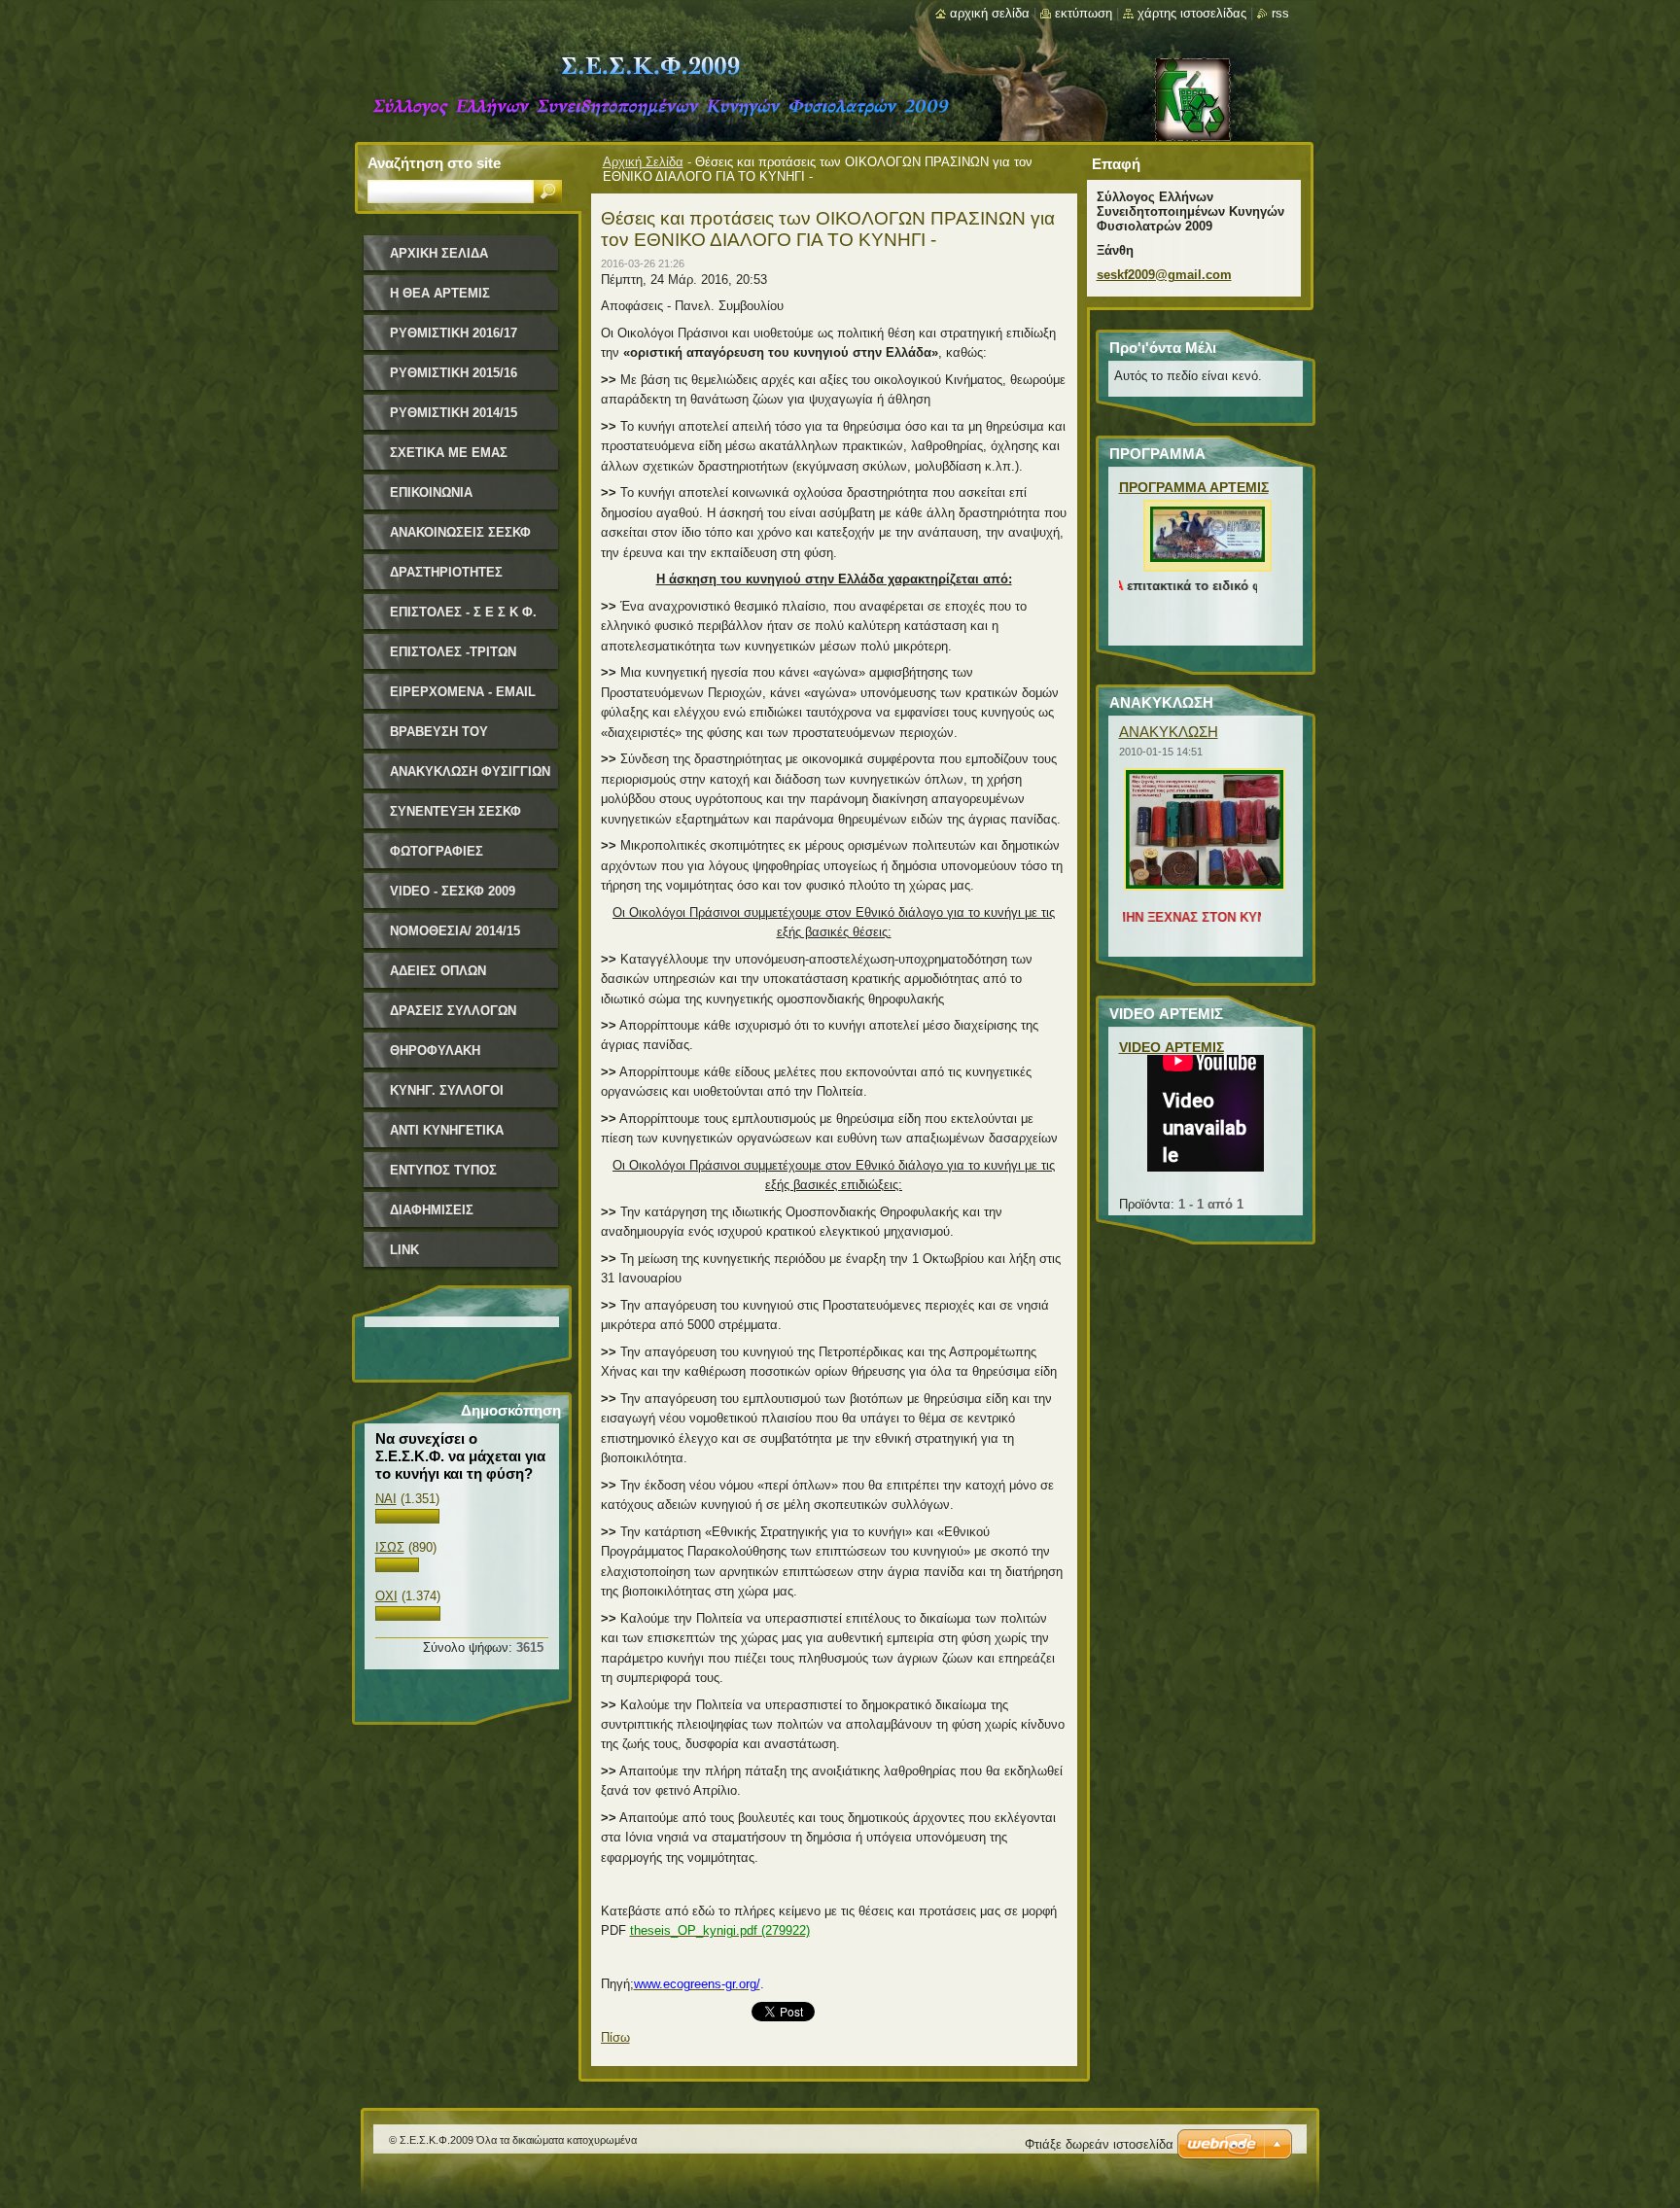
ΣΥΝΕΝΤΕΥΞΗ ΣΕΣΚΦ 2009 (455, 818)
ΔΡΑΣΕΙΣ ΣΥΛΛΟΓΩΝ (453, 1011)
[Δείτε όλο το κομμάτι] (1207, 562)
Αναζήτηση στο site (434, 163)
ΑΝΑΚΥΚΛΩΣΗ (1169, 732)
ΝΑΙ (386, 1499)
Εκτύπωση (1084, 13)
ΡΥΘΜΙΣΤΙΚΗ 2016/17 (454, 333)
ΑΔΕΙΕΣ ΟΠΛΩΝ (438, 971)
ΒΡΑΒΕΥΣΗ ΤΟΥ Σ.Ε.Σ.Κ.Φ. (439, 738)
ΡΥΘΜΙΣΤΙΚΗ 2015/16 (454, 373)
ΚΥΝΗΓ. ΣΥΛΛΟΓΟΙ (447, 1090)
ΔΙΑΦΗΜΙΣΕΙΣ (432, 1210)
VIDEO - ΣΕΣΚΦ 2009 (453, 891)
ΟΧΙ (386, 1596)
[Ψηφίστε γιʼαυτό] (407, 1519)
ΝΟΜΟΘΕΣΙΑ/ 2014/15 (455, 931)
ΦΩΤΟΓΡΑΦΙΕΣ (437, 851)
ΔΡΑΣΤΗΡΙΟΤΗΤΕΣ (446, 572)
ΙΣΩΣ (390, 1547)
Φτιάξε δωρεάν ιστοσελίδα (1099, 2144)
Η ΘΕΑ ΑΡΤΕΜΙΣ (440, 293)
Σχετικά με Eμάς (449, 453)
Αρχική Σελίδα (643, 162)
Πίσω (615, 2037)
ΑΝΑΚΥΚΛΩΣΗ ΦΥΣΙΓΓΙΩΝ (470, 771)
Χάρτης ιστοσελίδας (1192, 13)
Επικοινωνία (431, 492)
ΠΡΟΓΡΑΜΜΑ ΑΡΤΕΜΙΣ (1194, 487)
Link (404, 1250)
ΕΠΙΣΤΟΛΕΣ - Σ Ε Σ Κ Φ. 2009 (463, 619)
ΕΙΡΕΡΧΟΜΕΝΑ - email (463, 692)
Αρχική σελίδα (990, 13)
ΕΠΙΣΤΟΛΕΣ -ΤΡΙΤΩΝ (453, 652)
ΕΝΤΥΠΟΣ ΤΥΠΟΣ (443, 1170)
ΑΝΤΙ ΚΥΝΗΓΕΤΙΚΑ (447, 1130)
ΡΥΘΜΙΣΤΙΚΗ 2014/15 (454, 413)
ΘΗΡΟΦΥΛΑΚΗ (435, 1051)
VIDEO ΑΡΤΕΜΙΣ (1172, 1047)
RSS (1280, 13)
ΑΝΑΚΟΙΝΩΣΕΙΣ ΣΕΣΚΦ (460, 532)
